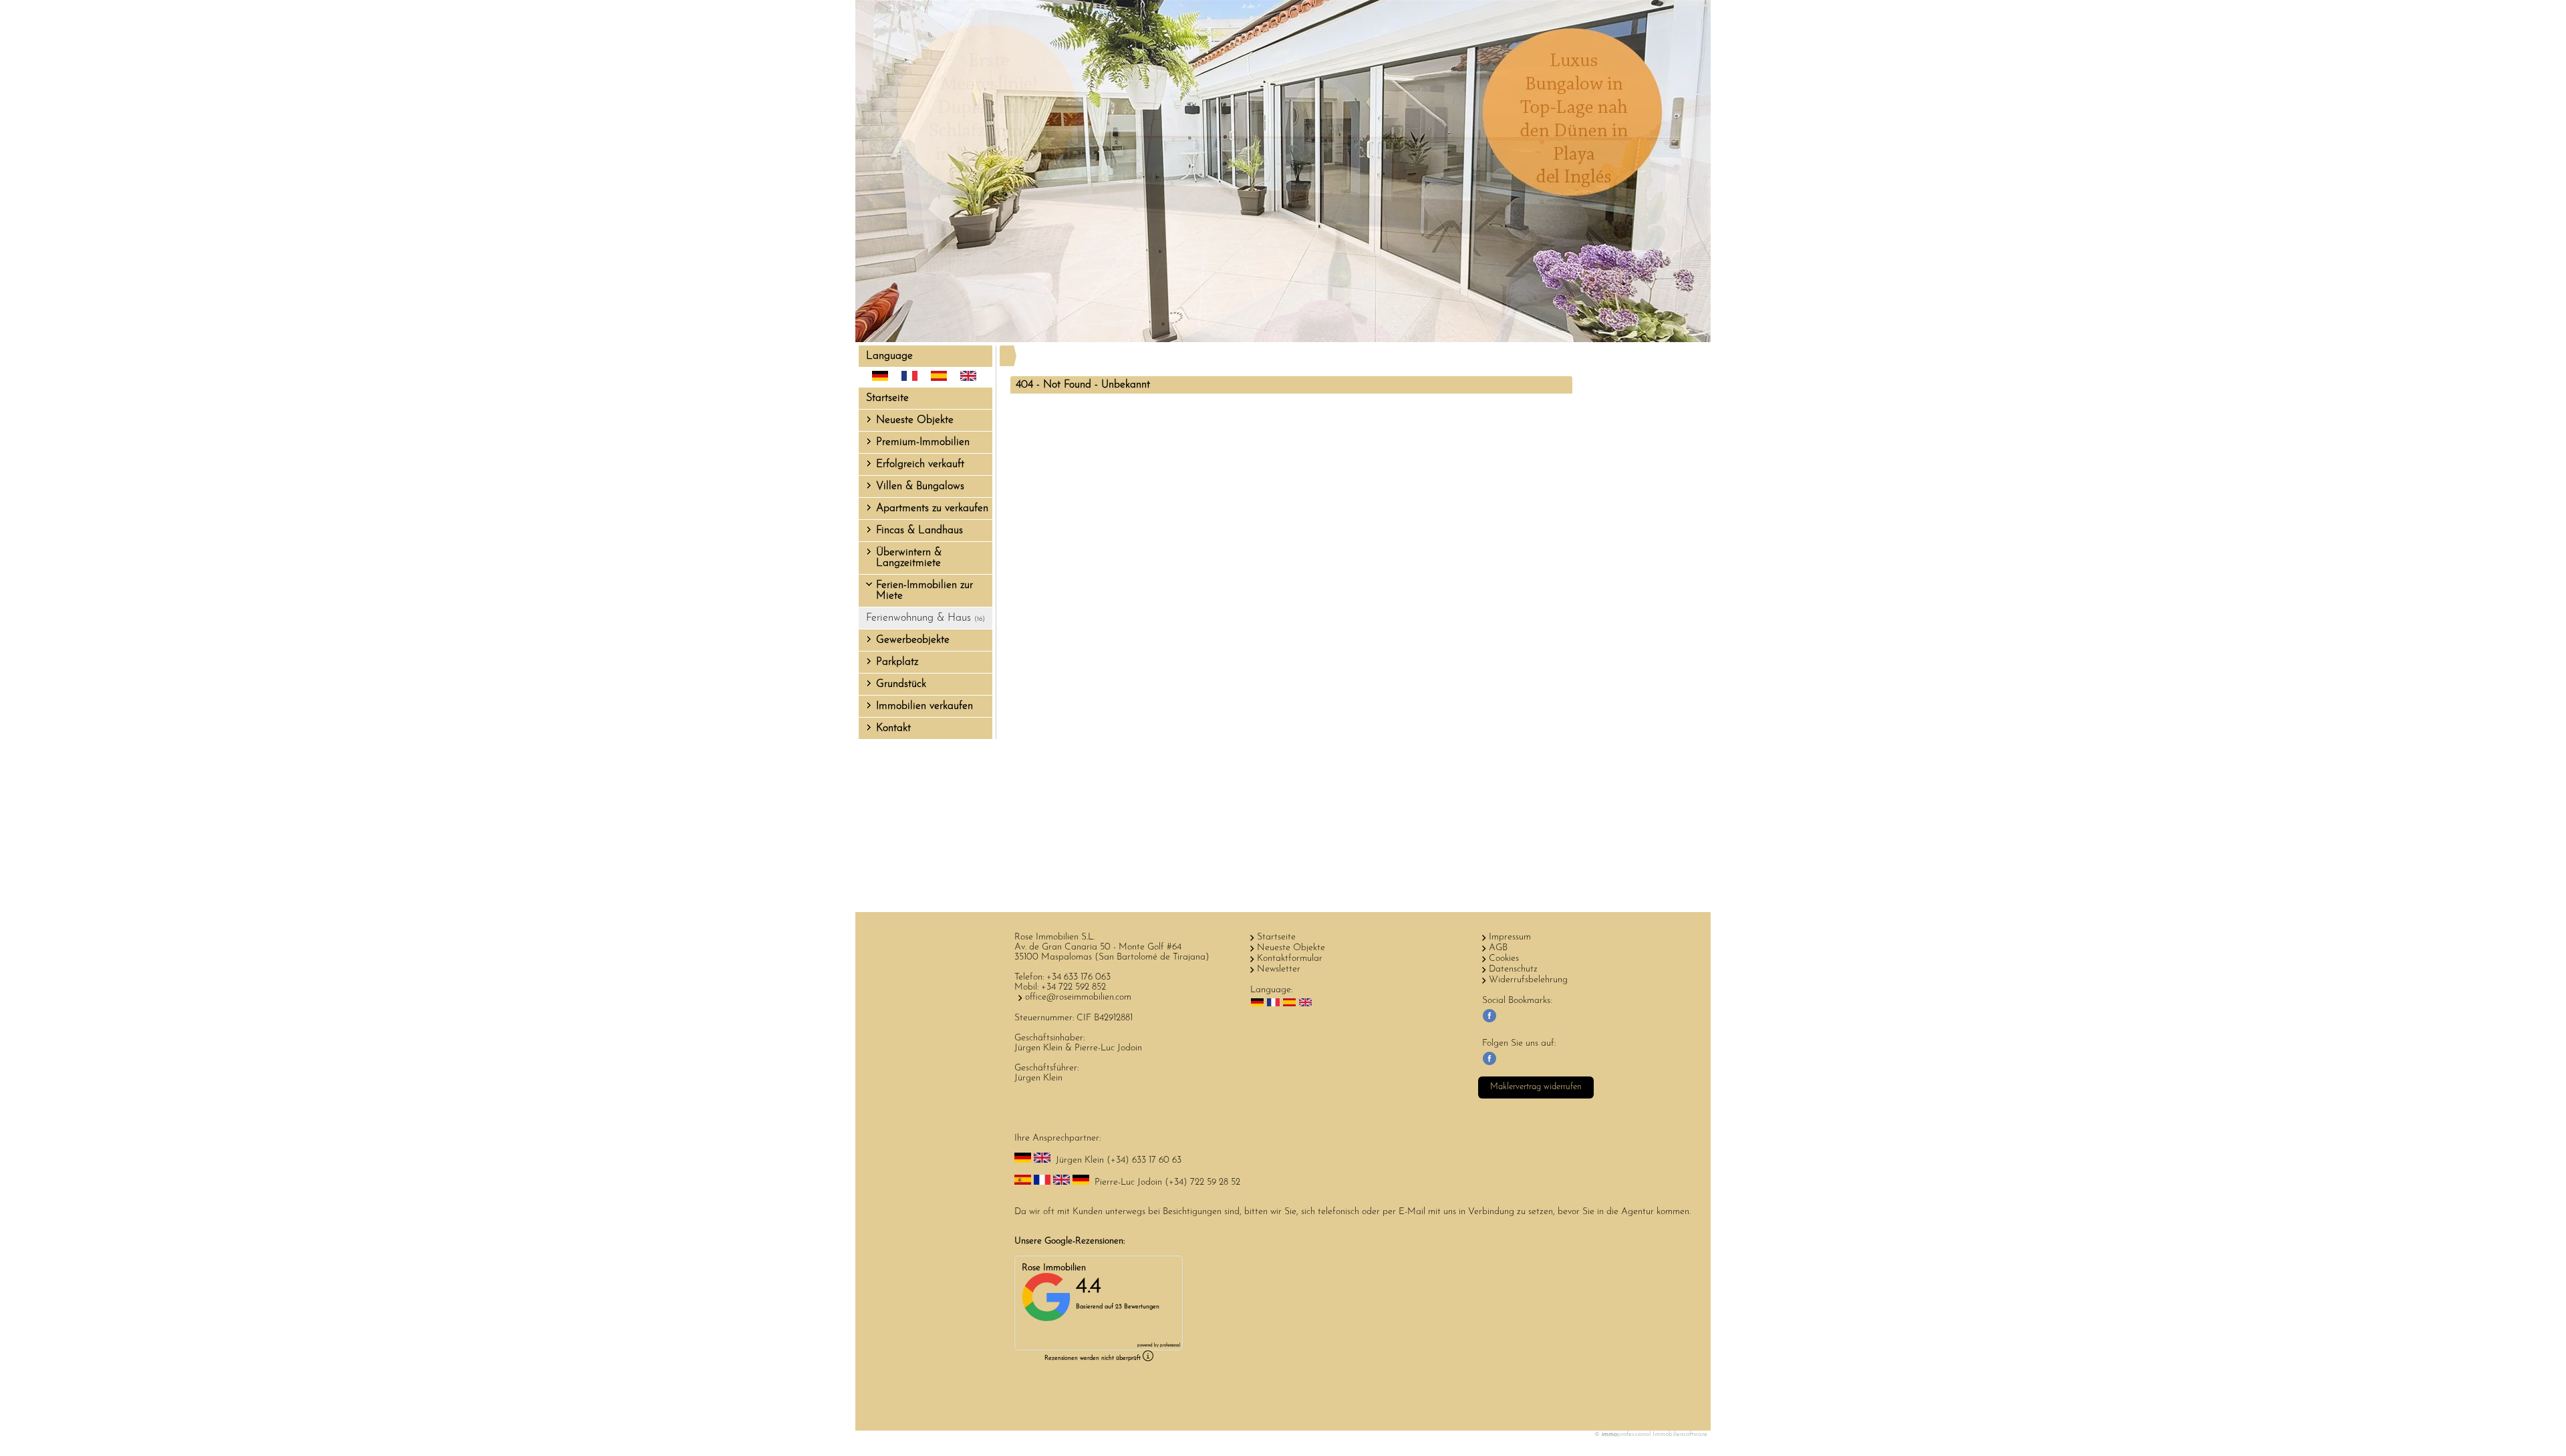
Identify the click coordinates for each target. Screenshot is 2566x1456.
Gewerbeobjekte (913, 640)
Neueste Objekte (915, 420)
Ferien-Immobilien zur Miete (924, 591)
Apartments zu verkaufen (932, 508)
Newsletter (1279, 969)
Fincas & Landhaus (919, 531)
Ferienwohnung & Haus (925, 618)
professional (1170, 1345)
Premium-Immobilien (923, 442)
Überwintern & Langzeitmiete (909, 558)
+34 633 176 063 (1079, 977)
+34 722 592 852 (1074, 987)
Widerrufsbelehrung (1528, 980)
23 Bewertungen (1137, 1307)
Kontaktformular (1290, 959)
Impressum (1510, 937)
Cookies (1504, 959)
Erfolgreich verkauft (920, 464)
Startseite (887, 398)
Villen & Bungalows (920, 486)
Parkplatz (897, 662)
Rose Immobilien (1054, 1268)
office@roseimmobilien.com (1078, 997)
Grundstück (901, 684)
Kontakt (893, 728)
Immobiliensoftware (1680, 1434)
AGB (1498, 948)
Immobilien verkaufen (924, 706)
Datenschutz (1513, 969)
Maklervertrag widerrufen (1536, 1087)
